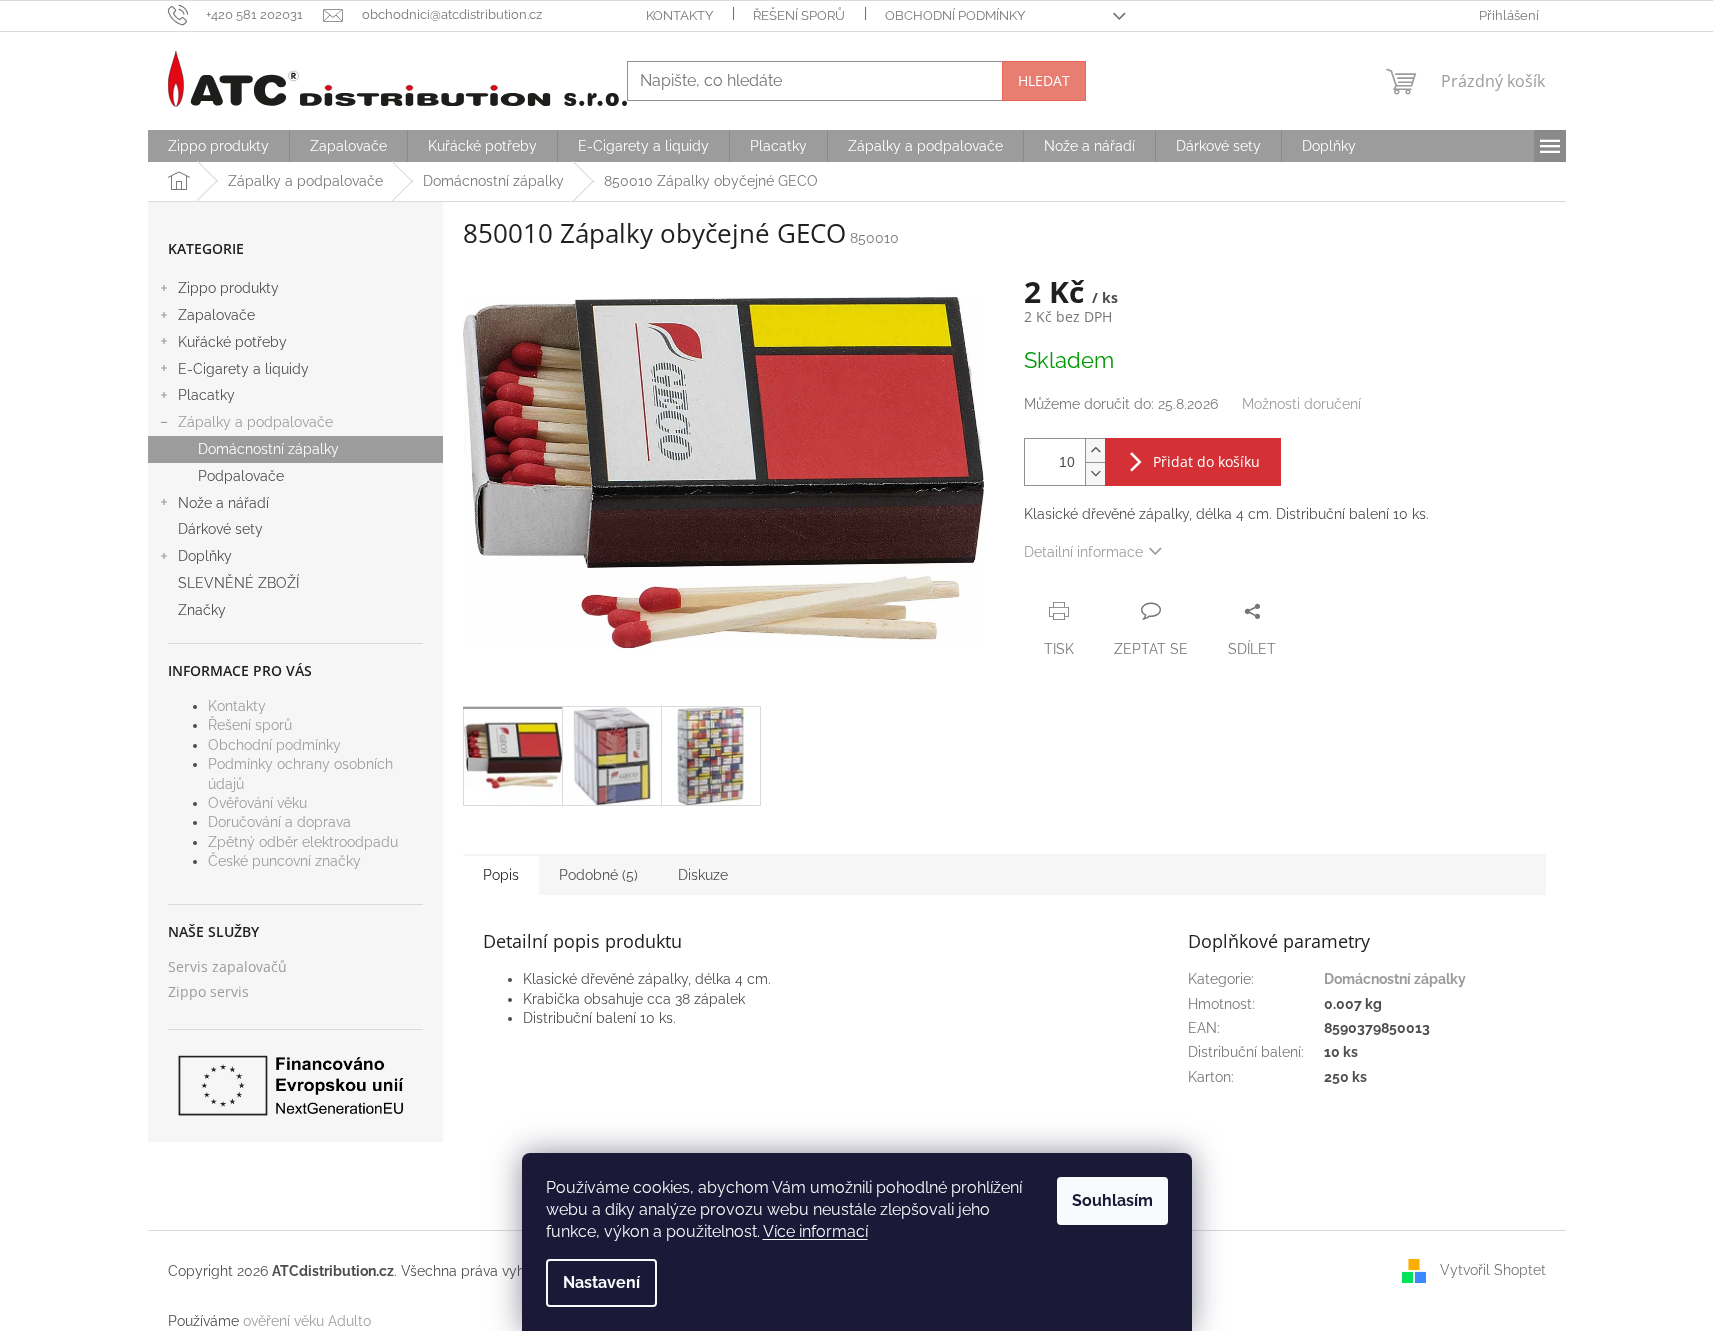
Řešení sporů (799, 15)
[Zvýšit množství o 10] (1095, 450)
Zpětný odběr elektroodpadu (303, 842)
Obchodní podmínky (955, 15)
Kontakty (679, 15)
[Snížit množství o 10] (1095, 473)
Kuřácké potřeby (232, 342)
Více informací (815, 1231)
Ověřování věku (257, 803)
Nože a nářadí (223, 503)
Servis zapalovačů (227, 966)
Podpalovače (241, 476)
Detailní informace (1083, 552)
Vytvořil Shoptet (1493, 1270)
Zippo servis (208, 991)
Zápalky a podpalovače (255, 422)
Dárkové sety (220, 529)
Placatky (206, 395)
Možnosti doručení (1301, 404)
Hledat (1044, 80)
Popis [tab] (501, 875)
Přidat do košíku (1206, 461)
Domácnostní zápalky (268, 449)
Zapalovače (216, 315)
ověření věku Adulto (307, 1321)
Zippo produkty (228, 288)
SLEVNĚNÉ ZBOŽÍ (238, 583)
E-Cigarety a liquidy (243, 369)
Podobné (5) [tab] (598, 875)
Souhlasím (1112, 1200)
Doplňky (205, 556)
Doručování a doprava (279, 822)
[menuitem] (218, 146)
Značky (202, 610)
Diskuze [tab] (703, 875)
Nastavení (601, 1282)
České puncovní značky (284, 861)
